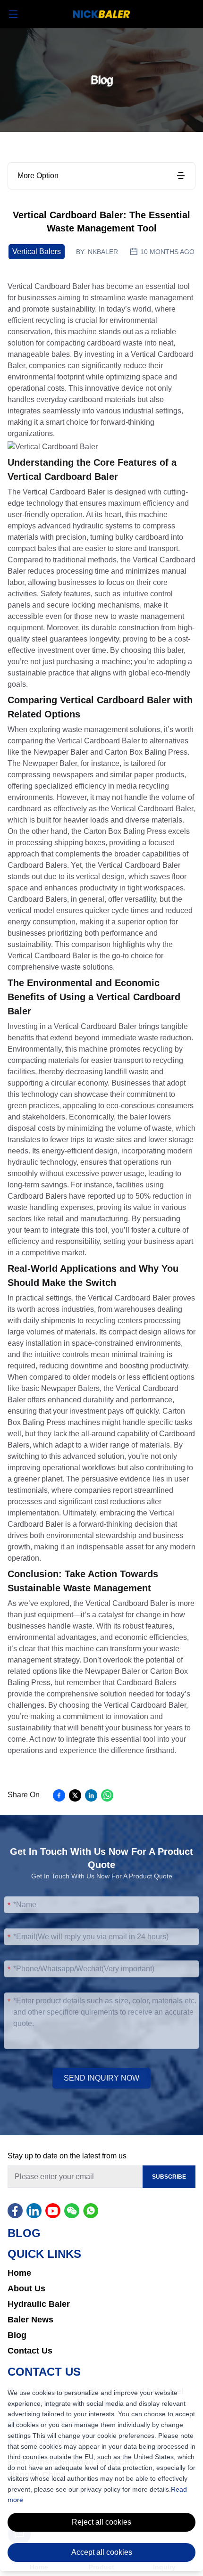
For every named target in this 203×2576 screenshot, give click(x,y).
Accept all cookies (102, 2552)
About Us (26, 2288)
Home (19, 2273)
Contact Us (30, 2351)
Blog (17, 2335)
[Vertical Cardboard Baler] (53, 447)
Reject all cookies (101, 2522)
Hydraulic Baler (39, 2304)
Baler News (30, 2320)
